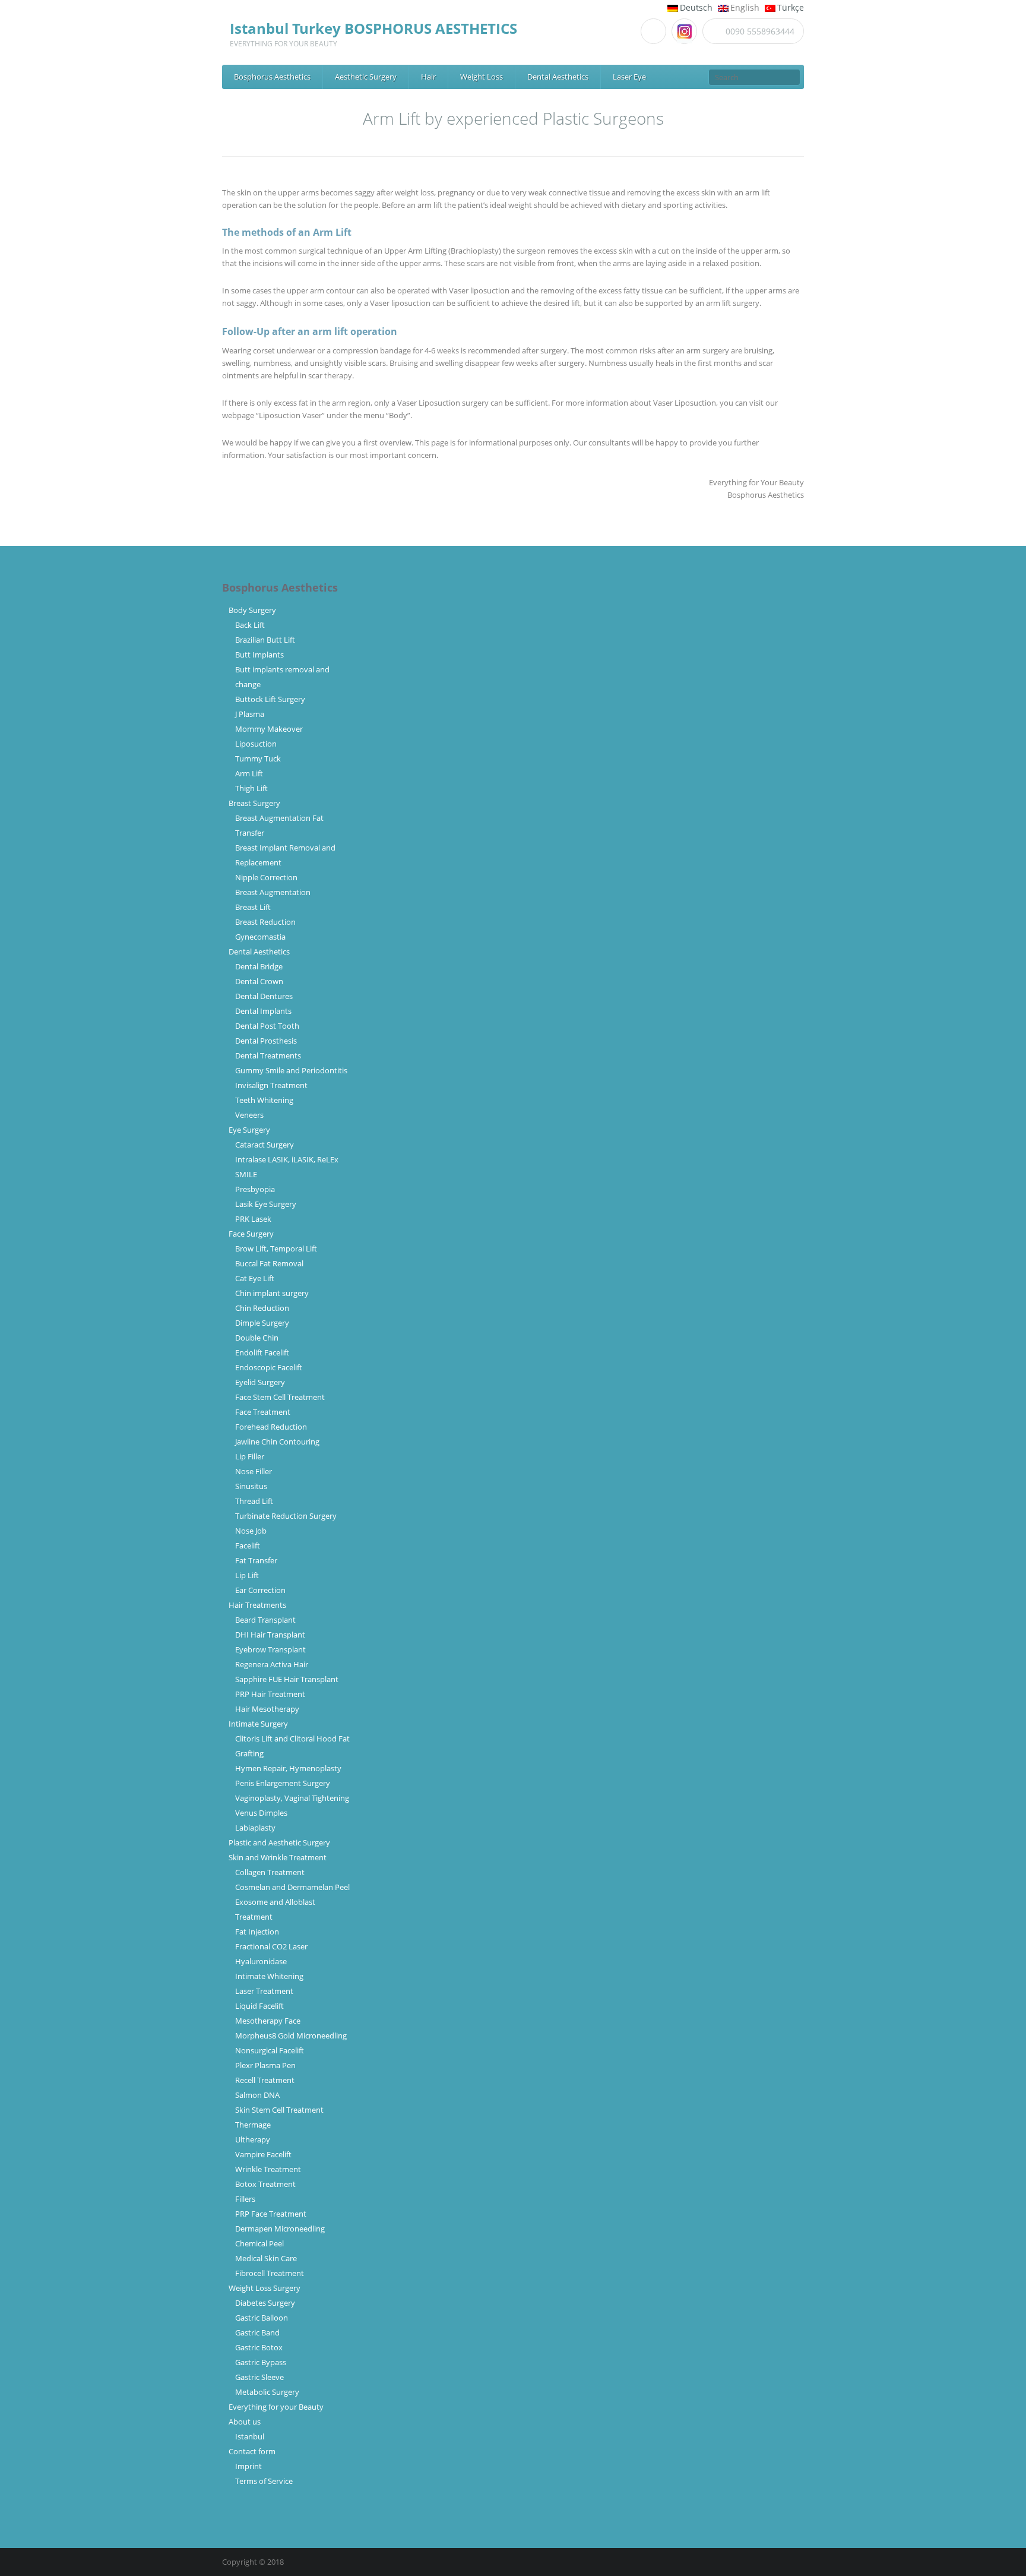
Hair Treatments (257, 1605)
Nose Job (251, 1531)
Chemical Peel (259, 2243)
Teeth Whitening (264, 1100)
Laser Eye (629, 77)
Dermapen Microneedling (280, 2229)
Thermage (253, 2125)
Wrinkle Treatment (268, 2169)
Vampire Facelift (263, 2154)
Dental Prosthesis (266, 1041)
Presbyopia (255, 1189)
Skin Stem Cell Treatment (279, 2110)
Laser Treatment (264, 1991)
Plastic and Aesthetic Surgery (279, 1842)
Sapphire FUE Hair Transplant (287, 1679)
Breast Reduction (265, 922)
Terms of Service (264, 2481)
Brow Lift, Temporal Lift (276, 1249)
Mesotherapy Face (268, 2021)
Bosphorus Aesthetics (272, 77)
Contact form (252, 2451)
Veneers (249, 1115)
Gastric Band (257, 2332)
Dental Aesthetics (558, 77)
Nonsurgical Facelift (270, 2050)
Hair (428, 77)
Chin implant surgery (272, 1293)
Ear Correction (260, 1590)
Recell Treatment (265, 2080)
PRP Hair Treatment (270, 1694)
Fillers (245, 2199)
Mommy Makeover (269, 729)
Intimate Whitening (269, 1976)
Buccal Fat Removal (269, 1263)
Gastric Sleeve (259, 2377)
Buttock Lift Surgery (270, 699)
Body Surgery (252, 610)
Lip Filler (250, 1456)
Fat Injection (257, 1932)
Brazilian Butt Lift (265, 640)
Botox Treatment (265, 2184)
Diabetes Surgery (265, 2303)
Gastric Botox (259, 2347)
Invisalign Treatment (271, 1085)
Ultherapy (253, 2139)
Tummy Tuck (258, 758)
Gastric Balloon (262, 2318)
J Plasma (250, 714)
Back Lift (250, 625)
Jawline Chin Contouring (277, 1442)
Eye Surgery (249, 1130)
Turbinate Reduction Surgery (286, 1516)
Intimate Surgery (258, 1724)
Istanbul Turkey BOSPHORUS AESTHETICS (373, 28)
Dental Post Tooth (267, 1026)
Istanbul (250, 2436)
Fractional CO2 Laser (271, 1946)
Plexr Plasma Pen (265, 2065)
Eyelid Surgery (260, 1382)
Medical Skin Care (266, 2258)
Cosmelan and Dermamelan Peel (292, 1887)
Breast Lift (253, 907)
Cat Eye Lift (255, 1278)
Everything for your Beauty (276, 2407)
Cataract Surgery (265, 1145)
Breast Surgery (254, 803)
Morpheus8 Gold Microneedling (291, 2035)
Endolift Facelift (262, 1352)
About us (245, 2422)
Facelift (248, 1545)
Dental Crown (259, 981)
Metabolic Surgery (267, 2392)
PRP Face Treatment (271, 2214)
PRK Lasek (253, 1219)
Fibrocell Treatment (270, 2273)
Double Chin (257, 1338)
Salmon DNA (257, 2095)
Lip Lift (247, 1575)
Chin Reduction (262, 1308)
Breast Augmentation (273, 892)
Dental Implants (263, 1011)
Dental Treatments (268, 1055)
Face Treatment (263, 1412)
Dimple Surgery (262, 1323)
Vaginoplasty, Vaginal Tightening (292, 1798)
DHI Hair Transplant (272, 1635)
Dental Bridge (259, 966)
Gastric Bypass (261, 2362)
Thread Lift (254, 1501)
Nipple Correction (266, 877)
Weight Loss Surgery (265, 2288)
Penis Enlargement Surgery (283, 1783)
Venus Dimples (261, 1813)
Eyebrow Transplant (272, 1649)
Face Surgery (251, 1234)
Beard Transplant (267, 1620)
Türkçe (791, 7)
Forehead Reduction (271, 1427)
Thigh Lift (251, 788)
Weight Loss (482, 77)
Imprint (248, 2466)
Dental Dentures (264, 996)
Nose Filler (254, 1471)
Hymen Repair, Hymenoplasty (288, 1768)
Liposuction (256, 744)
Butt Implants (259, 655)
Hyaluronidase (261, 1961)
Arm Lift (249, 773)
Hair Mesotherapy (267, 1709)
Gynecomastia (260, 937)
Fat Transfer (256, 1560)
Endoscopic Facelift (269, 1367)
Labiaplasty (255, 1828)
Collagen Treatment (270, 1872)
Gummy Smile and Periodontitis (291, 1070)
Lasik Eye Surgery (266, 1204)
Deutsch (696, 7)
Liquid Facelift (259, 2006)
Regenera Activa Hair (272, 1664)
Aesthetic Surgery (366, 77)
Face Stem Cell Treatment (280, 1397)
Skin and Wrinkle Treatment (278, 1857)
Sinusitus (251, 1486)
